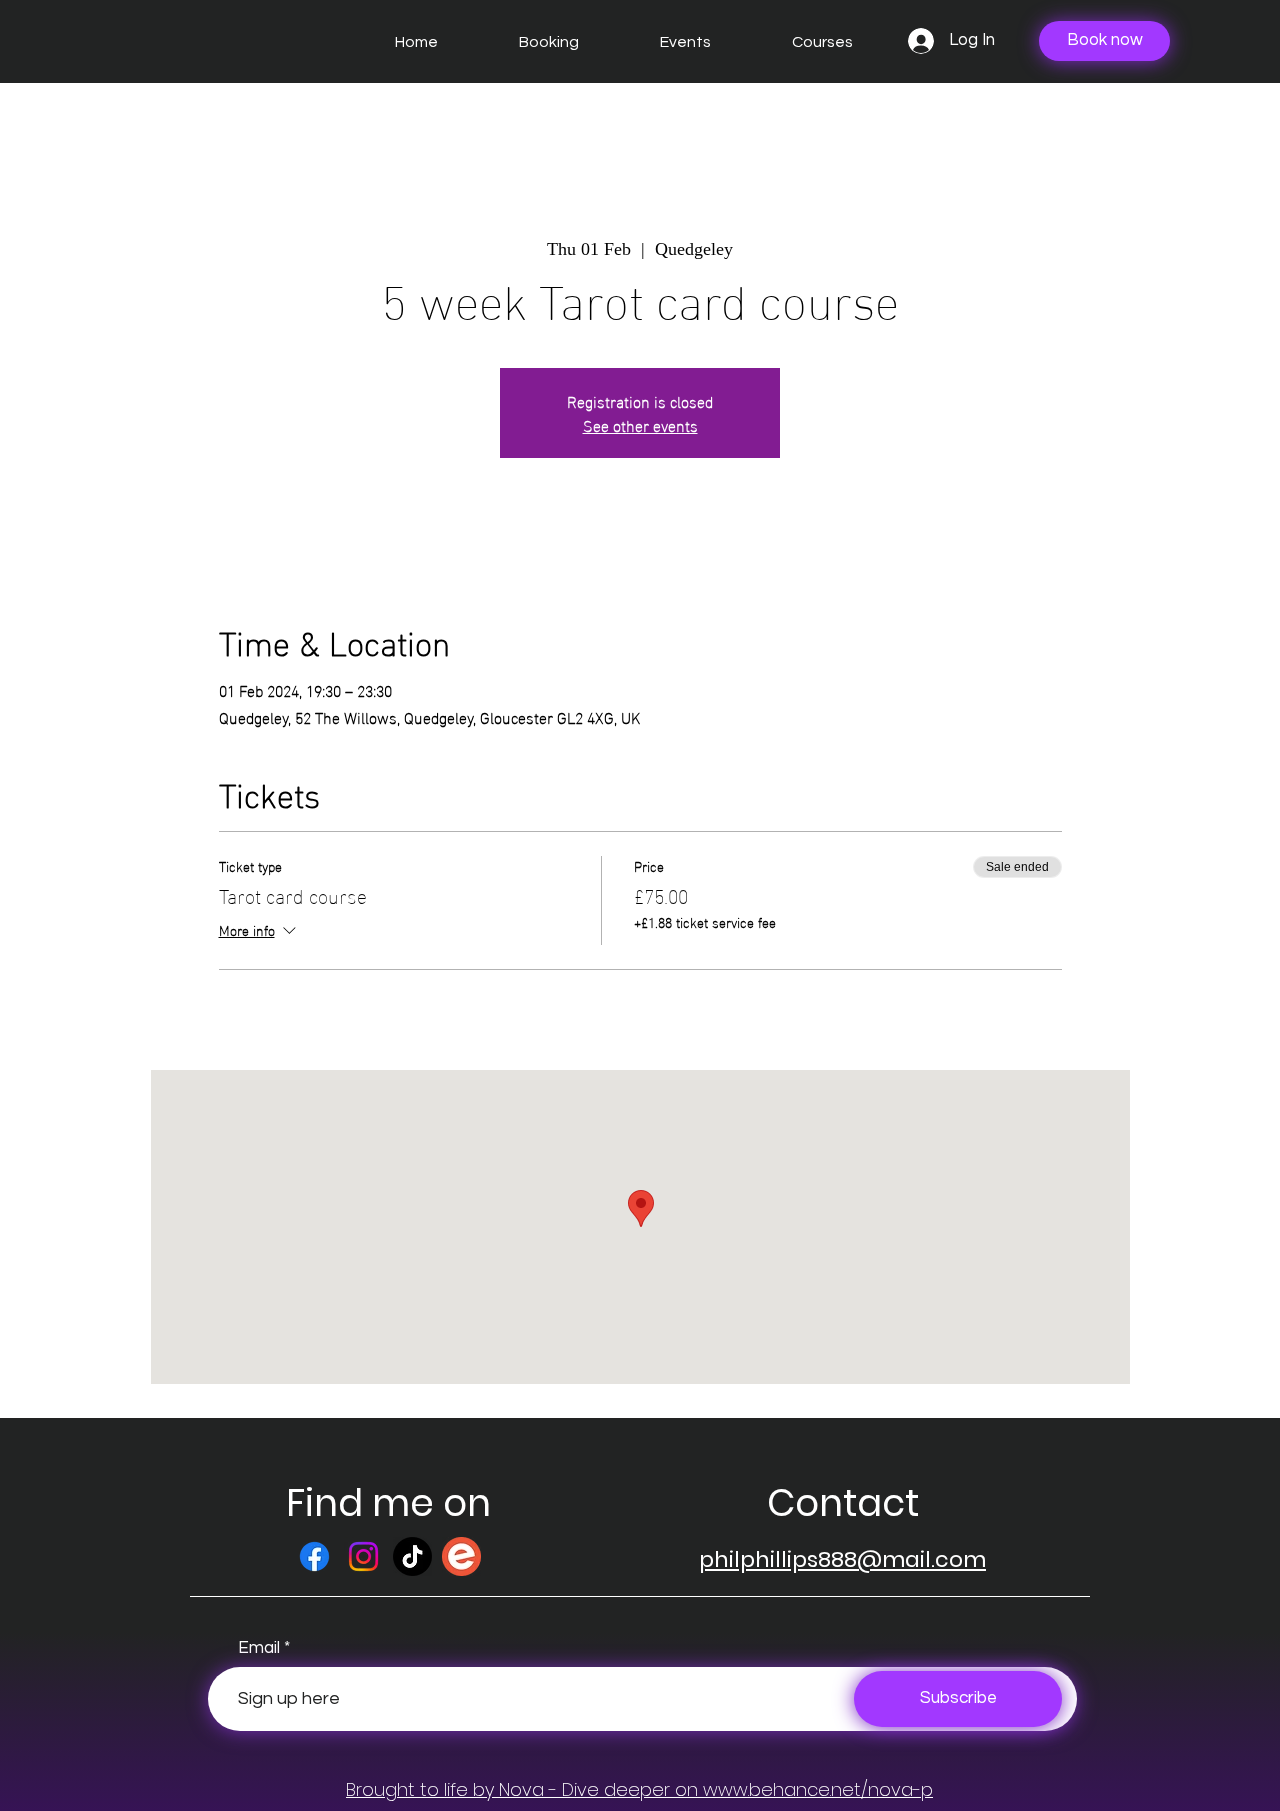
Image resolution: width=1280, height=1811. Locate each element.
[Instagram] (363, 1556)
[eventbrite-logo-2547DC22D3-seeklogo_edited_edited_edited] (461, 1556)
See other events (640, 424)
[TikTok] (412, 1556)
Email (259, 1648)
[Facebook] (314, 1556)
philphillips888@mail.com (842, 1559)
